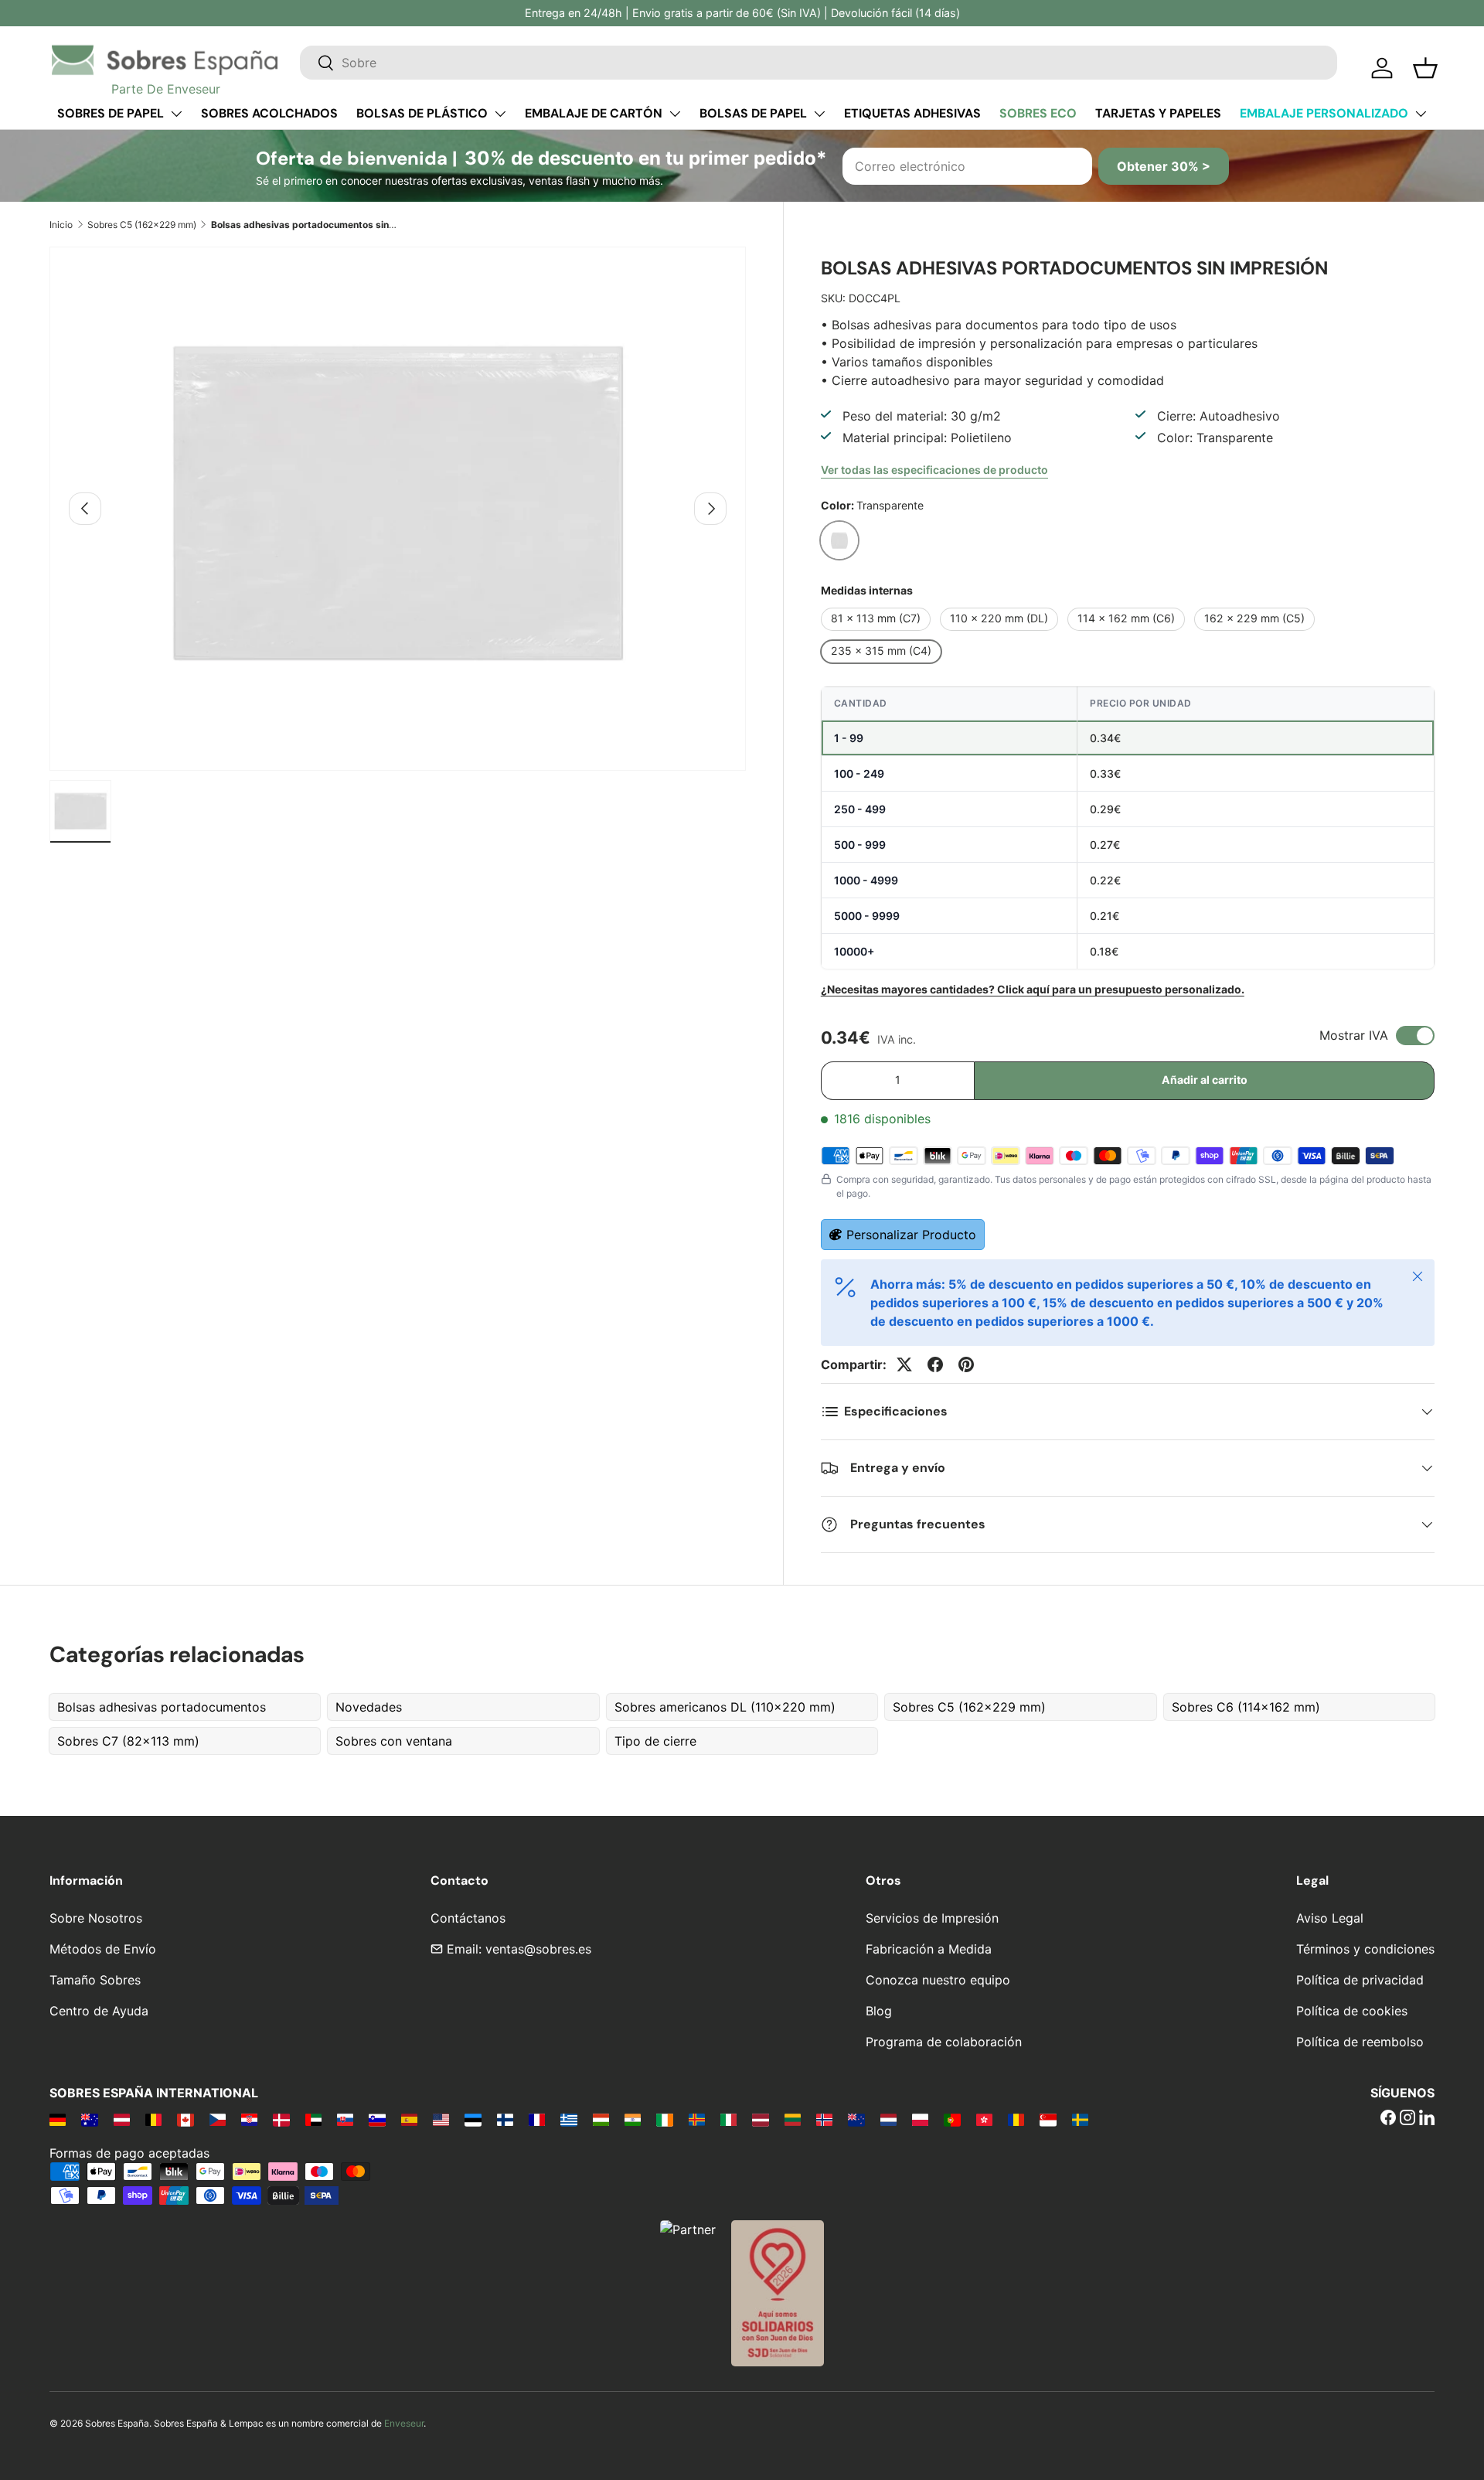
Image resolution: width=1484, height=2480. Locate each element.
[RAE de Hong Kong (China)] (984, 2119)
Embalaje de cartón (594, 113)
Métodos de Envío (103, 1949)
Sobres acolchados (269, 113)
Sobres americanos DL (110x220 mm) (725, 1707)
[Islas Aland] (697, 2119)
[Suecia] (1080, 2119)
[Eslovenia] (377, 2119)
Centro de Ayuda (99, 2011)
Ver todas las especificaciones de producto (934, 470)
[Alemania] (58, 2119)
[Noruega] (824, 2119)
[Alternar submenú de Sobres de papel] (176, 114)
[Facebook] (1388, 2119)
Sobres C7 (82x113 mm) (128, 1741)
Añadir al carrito (1205, 1080)
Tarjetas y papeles (1158, 113)
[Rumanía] (1016, 2119)
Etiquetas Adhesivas (912, 113)
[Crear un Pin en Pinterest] (966, 1364)
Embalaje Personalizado (1324, 113)
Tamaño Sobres (95, 1980)
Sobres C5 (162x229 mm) (142, 225)
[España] (409, 2119)
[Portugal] (952, 2119)
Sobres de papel (111, 113)
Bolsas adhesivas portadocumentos (162, 1707)
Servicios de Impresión (932, 1918)
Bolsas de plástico (422, 113)
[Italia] (728, 2119)
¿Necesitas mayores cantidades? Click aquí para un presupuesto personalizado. (1033, 989)
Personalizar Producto (911, 1235)
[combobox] (819, 63)
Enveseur (404, 2423)
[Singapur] (1048, 2119)
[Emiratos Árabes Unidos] (313, 2119)
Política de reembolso (1360, 2042)
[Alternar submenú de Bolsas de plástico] (500, 114)
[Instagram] (1407, 2119)
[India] (633, 2119)
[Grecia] (568, 2119)
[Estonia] (473, 2119)
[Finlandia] (505, 2119)
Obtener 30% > (1164, 166)
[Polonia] (920, 2119)
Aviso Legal (1330, 1918)
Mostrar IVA (1354, 1035)
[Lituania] (793, 2119)
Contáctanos (468, 1918)
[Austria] (122, 2119)
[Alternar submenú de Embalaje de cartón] (675, 114)
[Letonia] (760, 2119)
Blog (879, 2011)
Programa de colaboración (944, 2042)
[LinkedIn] (1427, 2119)
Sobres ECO (1038, 113)
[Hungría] (601, 2119)
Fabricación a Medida (929, 1949)
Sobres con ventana (394, 1741)
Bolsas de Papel (753, 113)
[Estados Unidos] (441, 2119)
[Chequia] (218, 2119)
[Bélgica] (153, 2119)
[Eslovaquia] (345, 2119)
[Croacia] (249, 2119)
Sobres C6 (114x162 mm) (1246, 1707)
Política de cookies (1352, 2011)
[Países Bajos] (888, 2119)
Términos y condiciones (1365, 1949)
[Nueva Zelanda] (856, 2119)
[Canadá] (185, 2119)
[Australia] (89, 2119)
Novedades (369, 1707)
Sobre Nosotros (96, 1918)
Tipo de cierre (655, 1741)
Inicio (61, 225)
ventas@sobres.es (538, 1949)
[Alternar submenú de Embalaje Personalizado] (1421, 114)
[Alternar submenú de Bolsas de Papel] (819, 114)
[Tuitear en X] (904, 1364)
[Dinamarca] (281, 2119)
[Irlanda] (664, 2119)
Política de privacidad (1360, 1980)
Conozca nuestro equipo (938, 1980)
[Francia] (537, 2119)
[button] (1425, 68)
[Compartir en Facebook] (935, 1364)
